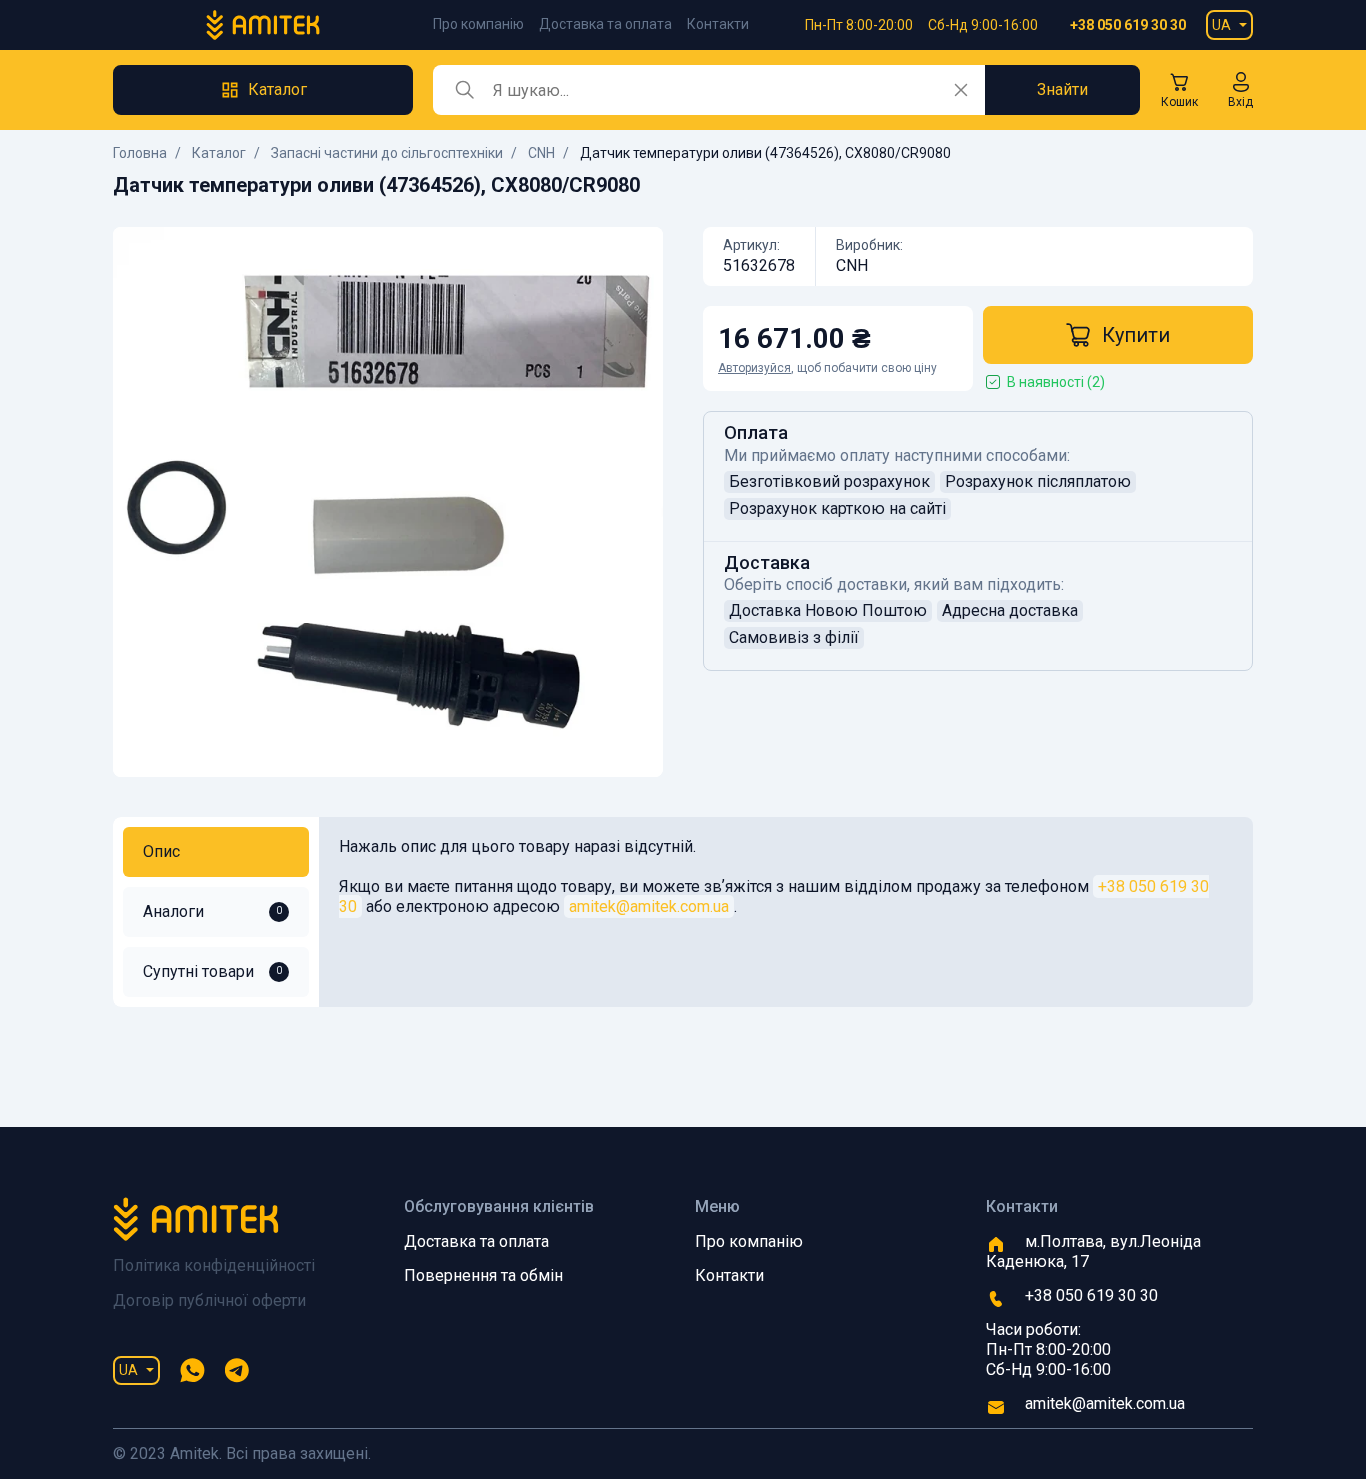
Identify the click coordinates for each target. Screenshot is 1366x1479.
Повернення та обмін (483, 1275)
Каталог (219, 153)
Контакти (718, 24)
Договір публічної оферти (209, 1300)
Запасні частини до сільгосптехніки (387, 153)
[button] (1240, 90)
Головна (140, 153)
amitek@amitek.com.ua (649, 906)
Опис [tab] (161, 851)
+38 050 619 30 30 (1128, 25)
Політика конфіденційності (214, 1265)
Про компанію (478, 24)
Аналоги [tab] (212, 911)
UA (1221, 25)
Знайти (1062, 89)
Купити (1136, 335)
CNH (541, 153)
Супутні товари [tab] (212, 971)
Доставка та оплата (605, 24)
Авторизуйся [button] (754, 368)
